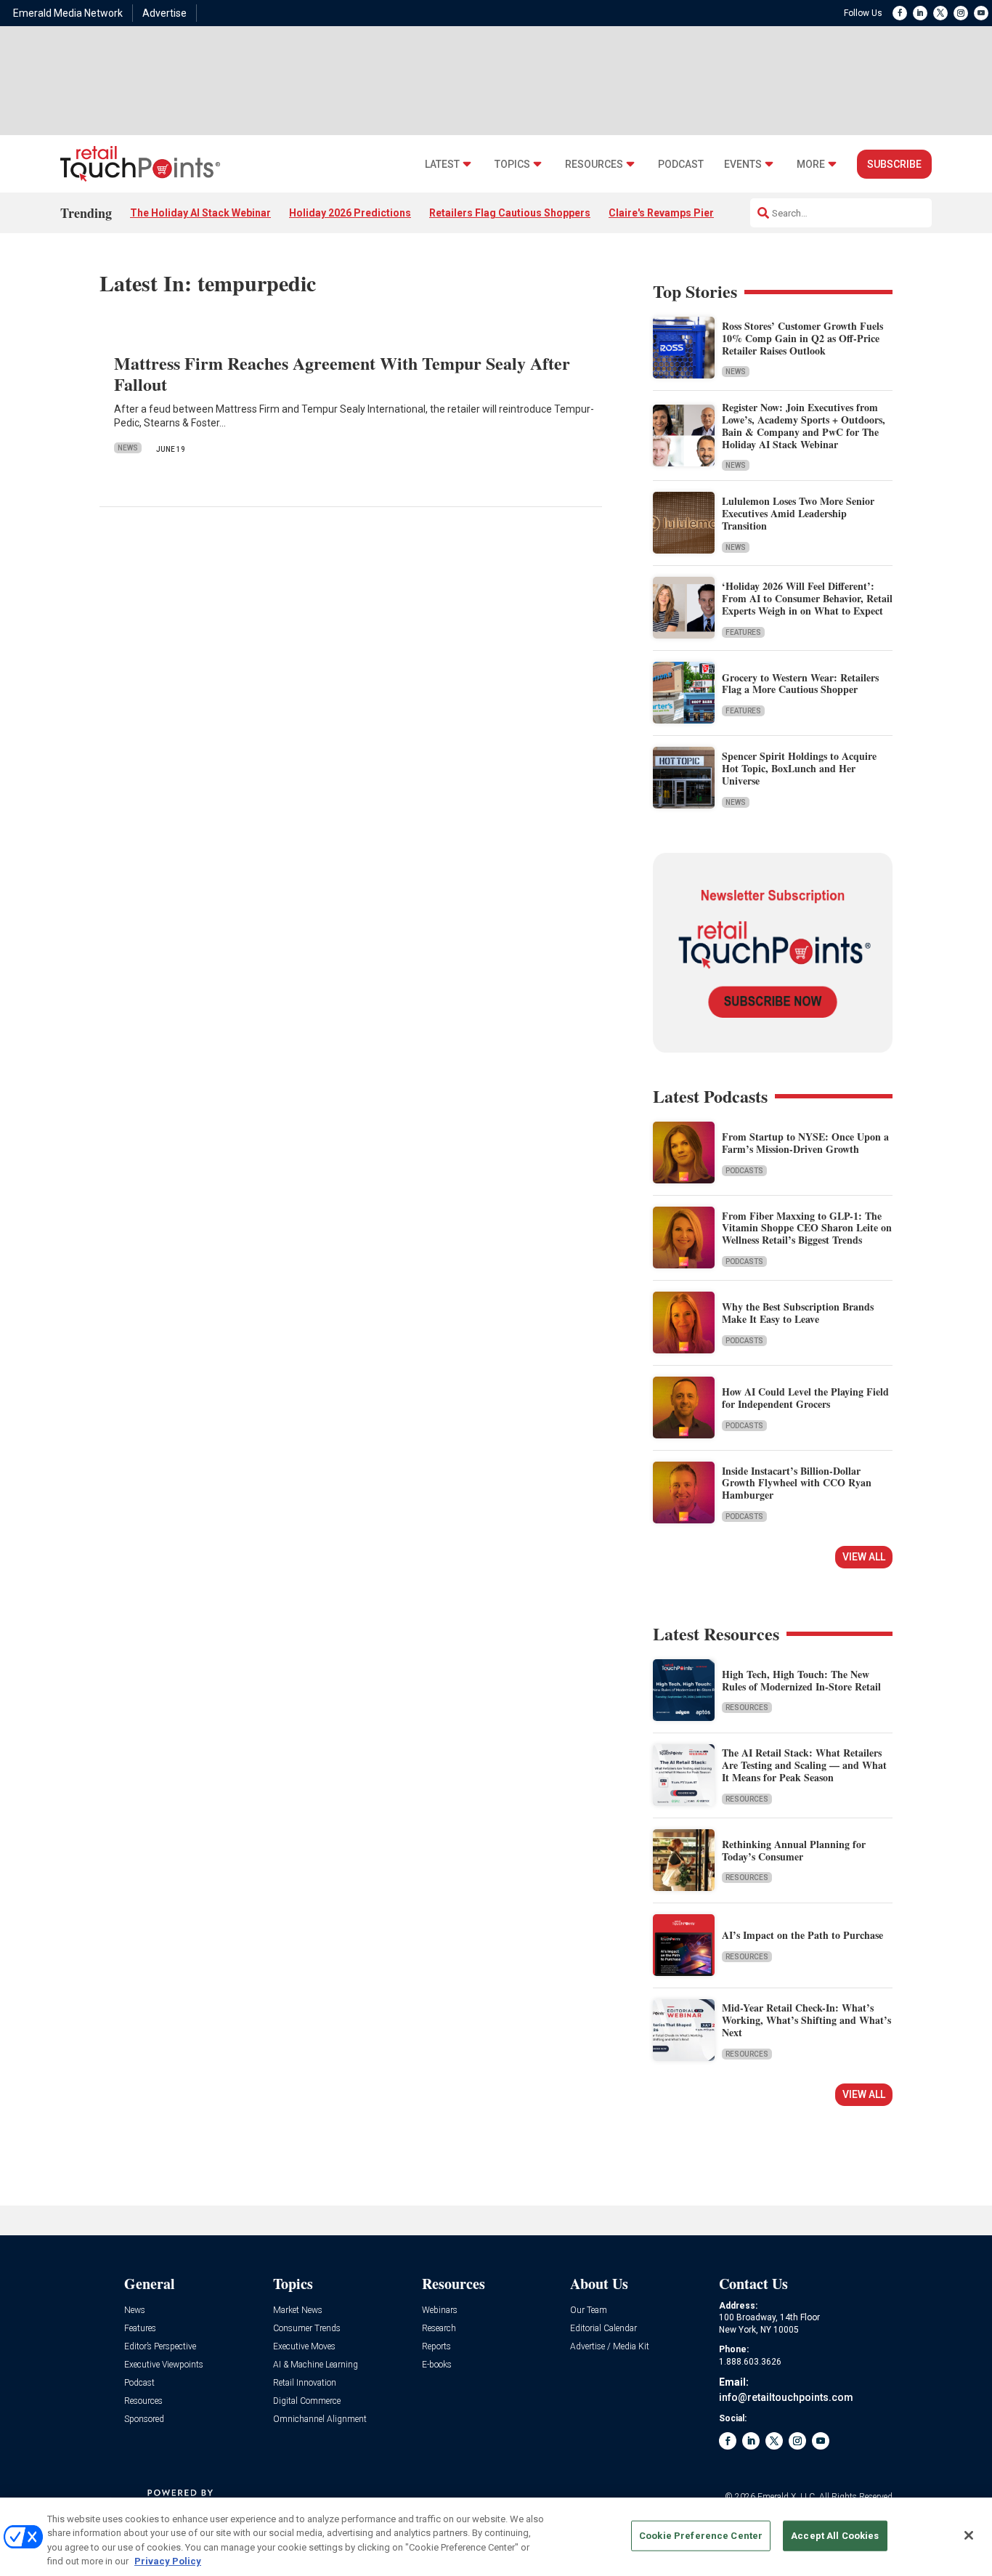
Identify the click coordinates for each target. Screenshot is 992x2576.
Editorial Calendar (603, 2329)
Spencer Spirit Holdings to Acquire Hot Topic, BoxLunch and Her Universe (799, 768)
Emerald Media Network (68, 13)
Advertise (164, 13)
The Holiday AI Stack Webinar (200, 213)
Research (439, 2329)
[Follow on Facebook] (900, 13)
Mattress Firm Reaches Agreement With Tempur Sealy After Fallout (342, 373)
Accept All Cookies (835, 2536)
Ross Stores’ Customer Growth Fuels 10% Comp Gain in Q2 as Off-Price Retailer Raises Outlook (802, 338)
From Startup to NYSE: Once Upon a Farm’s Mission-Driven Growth (805, 1143)
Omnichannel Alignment (320, 2419)
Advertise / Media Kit (610, 2347)
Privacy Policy (168, 2561)
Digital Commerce (307, 2401)
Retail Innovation (305, 2383)
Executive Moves (304, 2347)
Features (743, 632)
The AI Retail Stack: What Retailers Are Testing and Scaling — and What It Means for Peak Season (804, 1765)
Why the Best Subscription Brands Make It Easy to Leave (798, 1313)
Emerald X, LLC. (787, 2497)
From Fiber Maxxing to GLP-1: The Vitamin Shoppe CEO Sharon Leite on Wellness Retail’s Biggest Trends (807, 1228)
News (128, 448)
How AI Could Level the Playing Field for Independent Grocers (805, 1398)
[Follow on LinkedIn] (920, 13)
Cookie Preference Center (701, 2536)
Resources (594, 165)
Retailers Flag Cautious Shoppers (510, 213)
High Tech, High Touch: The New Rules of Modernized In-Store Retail (801, 1680)
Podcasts (744, 1171)
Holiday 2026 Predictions (350, 213)
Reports (436, 2347)
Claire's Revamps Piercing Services (694, 213)
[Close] (969, 2535)
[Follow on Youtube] (981, 13)
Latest (442, 165)
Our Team (589, 2310)
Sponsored (144, 2419)
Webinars (440, 2310)
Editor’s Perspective (160, 2347)
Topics (512, 165)
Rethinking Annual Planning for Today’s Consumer (794, 1850)
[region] (496, 2537)
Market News (298, 2310)
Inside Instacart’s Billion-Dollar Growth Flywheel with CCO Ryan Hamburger (797, 1483)
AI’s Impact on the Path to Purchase (802, 1935)
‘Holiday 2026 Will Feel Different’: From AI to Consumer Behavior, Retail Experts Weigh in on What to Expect (807, 598)
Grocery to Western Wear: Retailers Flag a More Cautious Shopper (800, 684)
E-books (437, 2365)
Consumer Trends (307, 2329)
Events (743, 165)
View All (864, 1557)
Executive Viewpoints (164, 2365)
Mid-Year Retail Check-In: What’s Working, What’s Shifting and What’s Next (806, 2020)
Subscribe (894, 164)
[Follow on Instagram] (961, 13)
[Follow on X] (940, 13)
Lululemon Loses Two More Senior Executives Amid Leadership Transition (798, 513)
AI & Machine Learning (316, 2365)
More (811, 165)
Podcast (681, 165)
